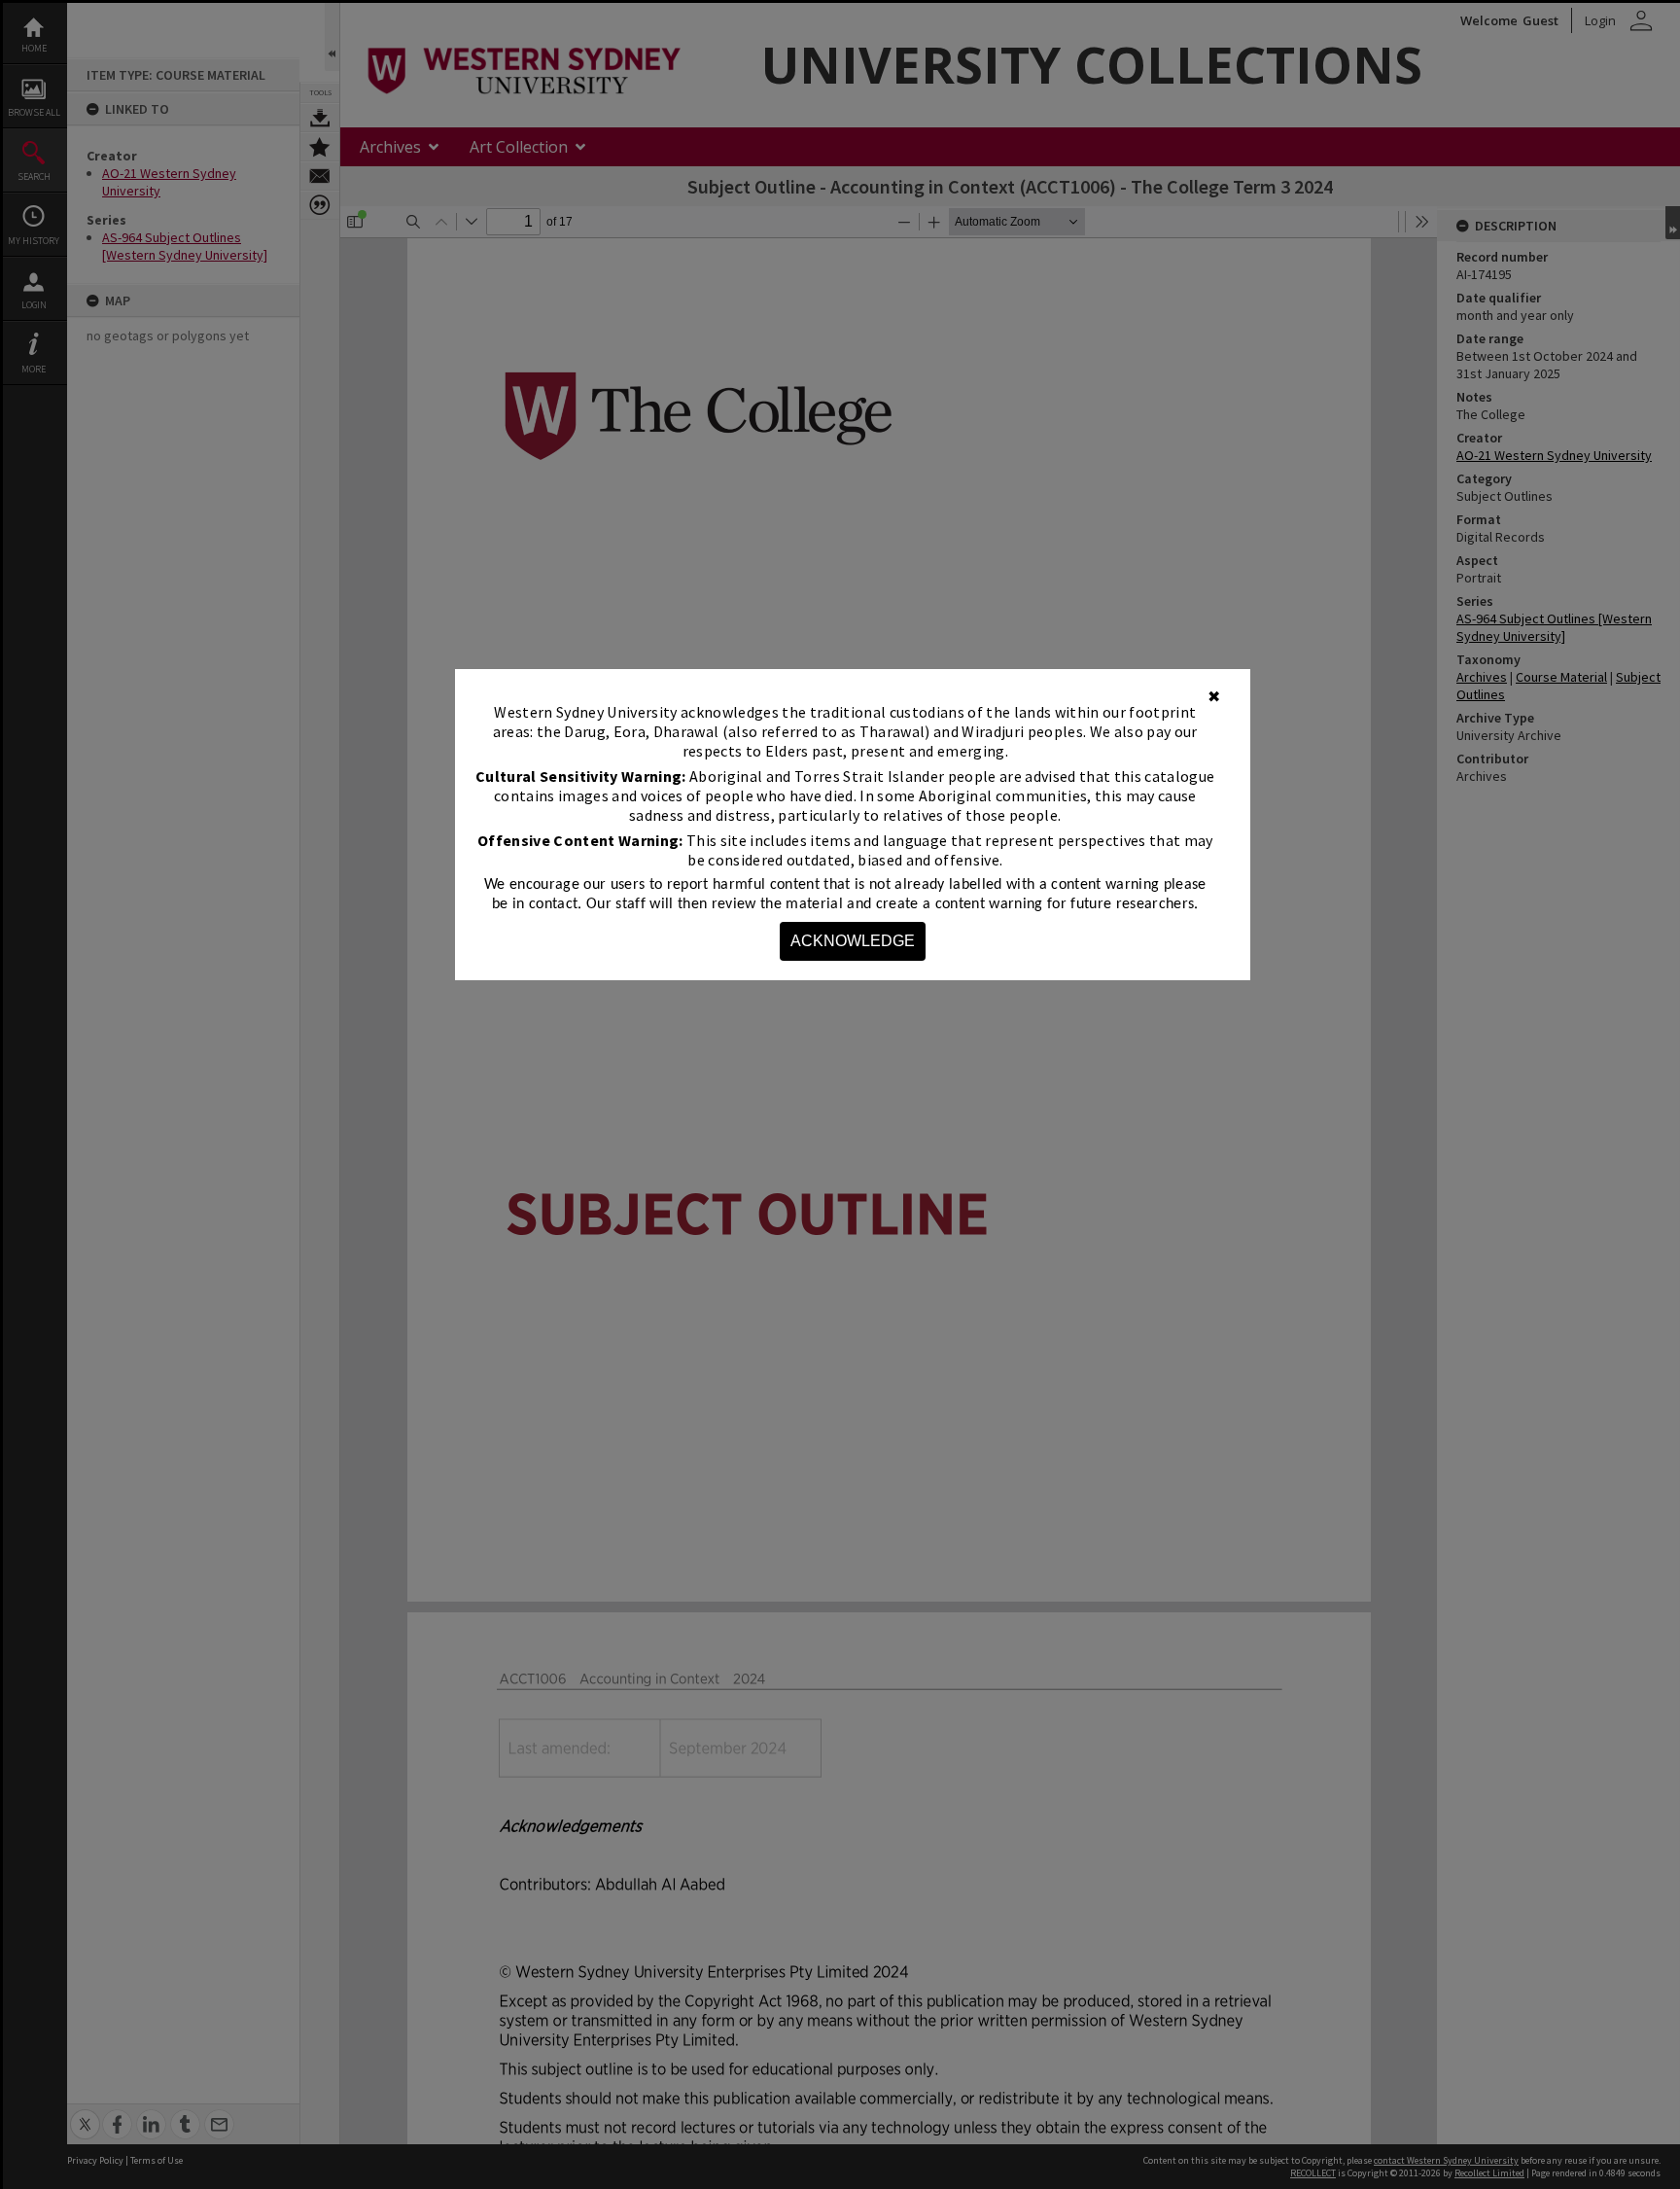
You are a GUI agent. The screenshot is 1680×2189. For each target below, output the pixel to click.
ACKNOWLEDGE (853, 941)
